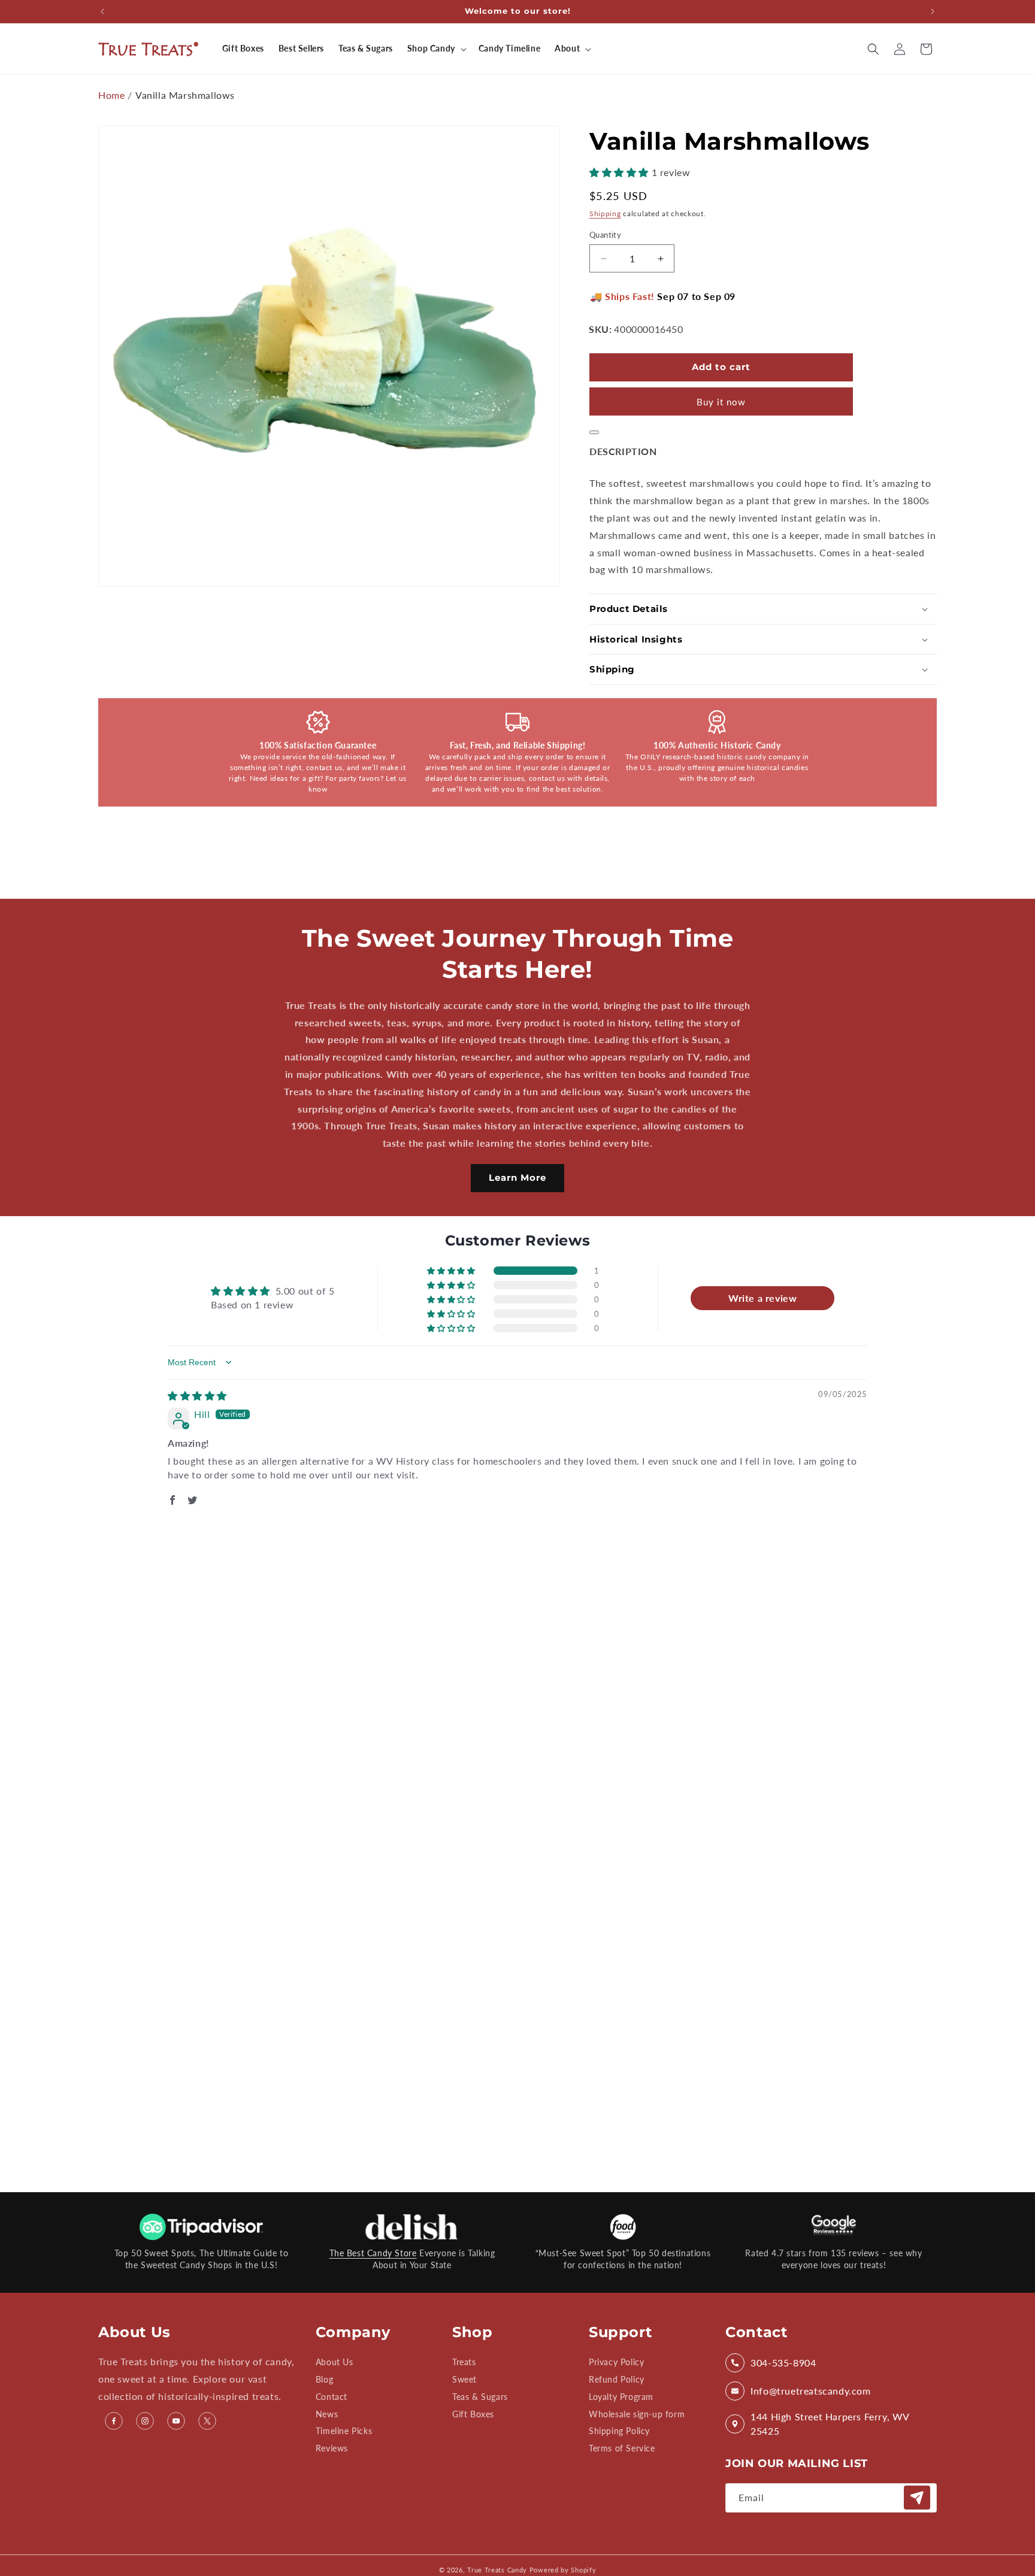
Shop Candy (431, 48)
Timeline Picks (344, 2431)
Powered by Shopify (563, 2570)
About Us (335, 2363)
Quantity (605, 235)
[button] (436, 49)
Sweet (464, 2379)
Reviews (332, 2448)
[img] (197, 1395)
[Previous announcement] (102, 11)
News (327, 2414)
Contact (332, 2397)
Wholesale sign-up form (637, 2414)
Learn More (517, 1178)
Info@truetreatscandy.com (810, 2391)
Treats (464, 2363)
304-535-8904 (783, 2363)
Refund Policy (617, 2379)
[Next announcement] (933, 11)
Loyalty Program (621, 2397)
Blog (324, 2379)
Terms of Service (622, 2448)
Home (111, 95)
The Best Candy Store (373, 2253)
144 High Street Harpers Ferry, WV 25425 (830, 2424)
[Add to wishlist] (594, 432)
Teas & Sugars (480, 2397)
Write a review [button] (762, 1298)
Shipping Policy (619, 2431)
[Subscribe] (917, 2498)
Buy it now (721, 402)
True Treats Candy (497, 2570)
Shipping (605, 213)
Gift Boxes (473, 2414)
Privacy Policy (616, 2363)
